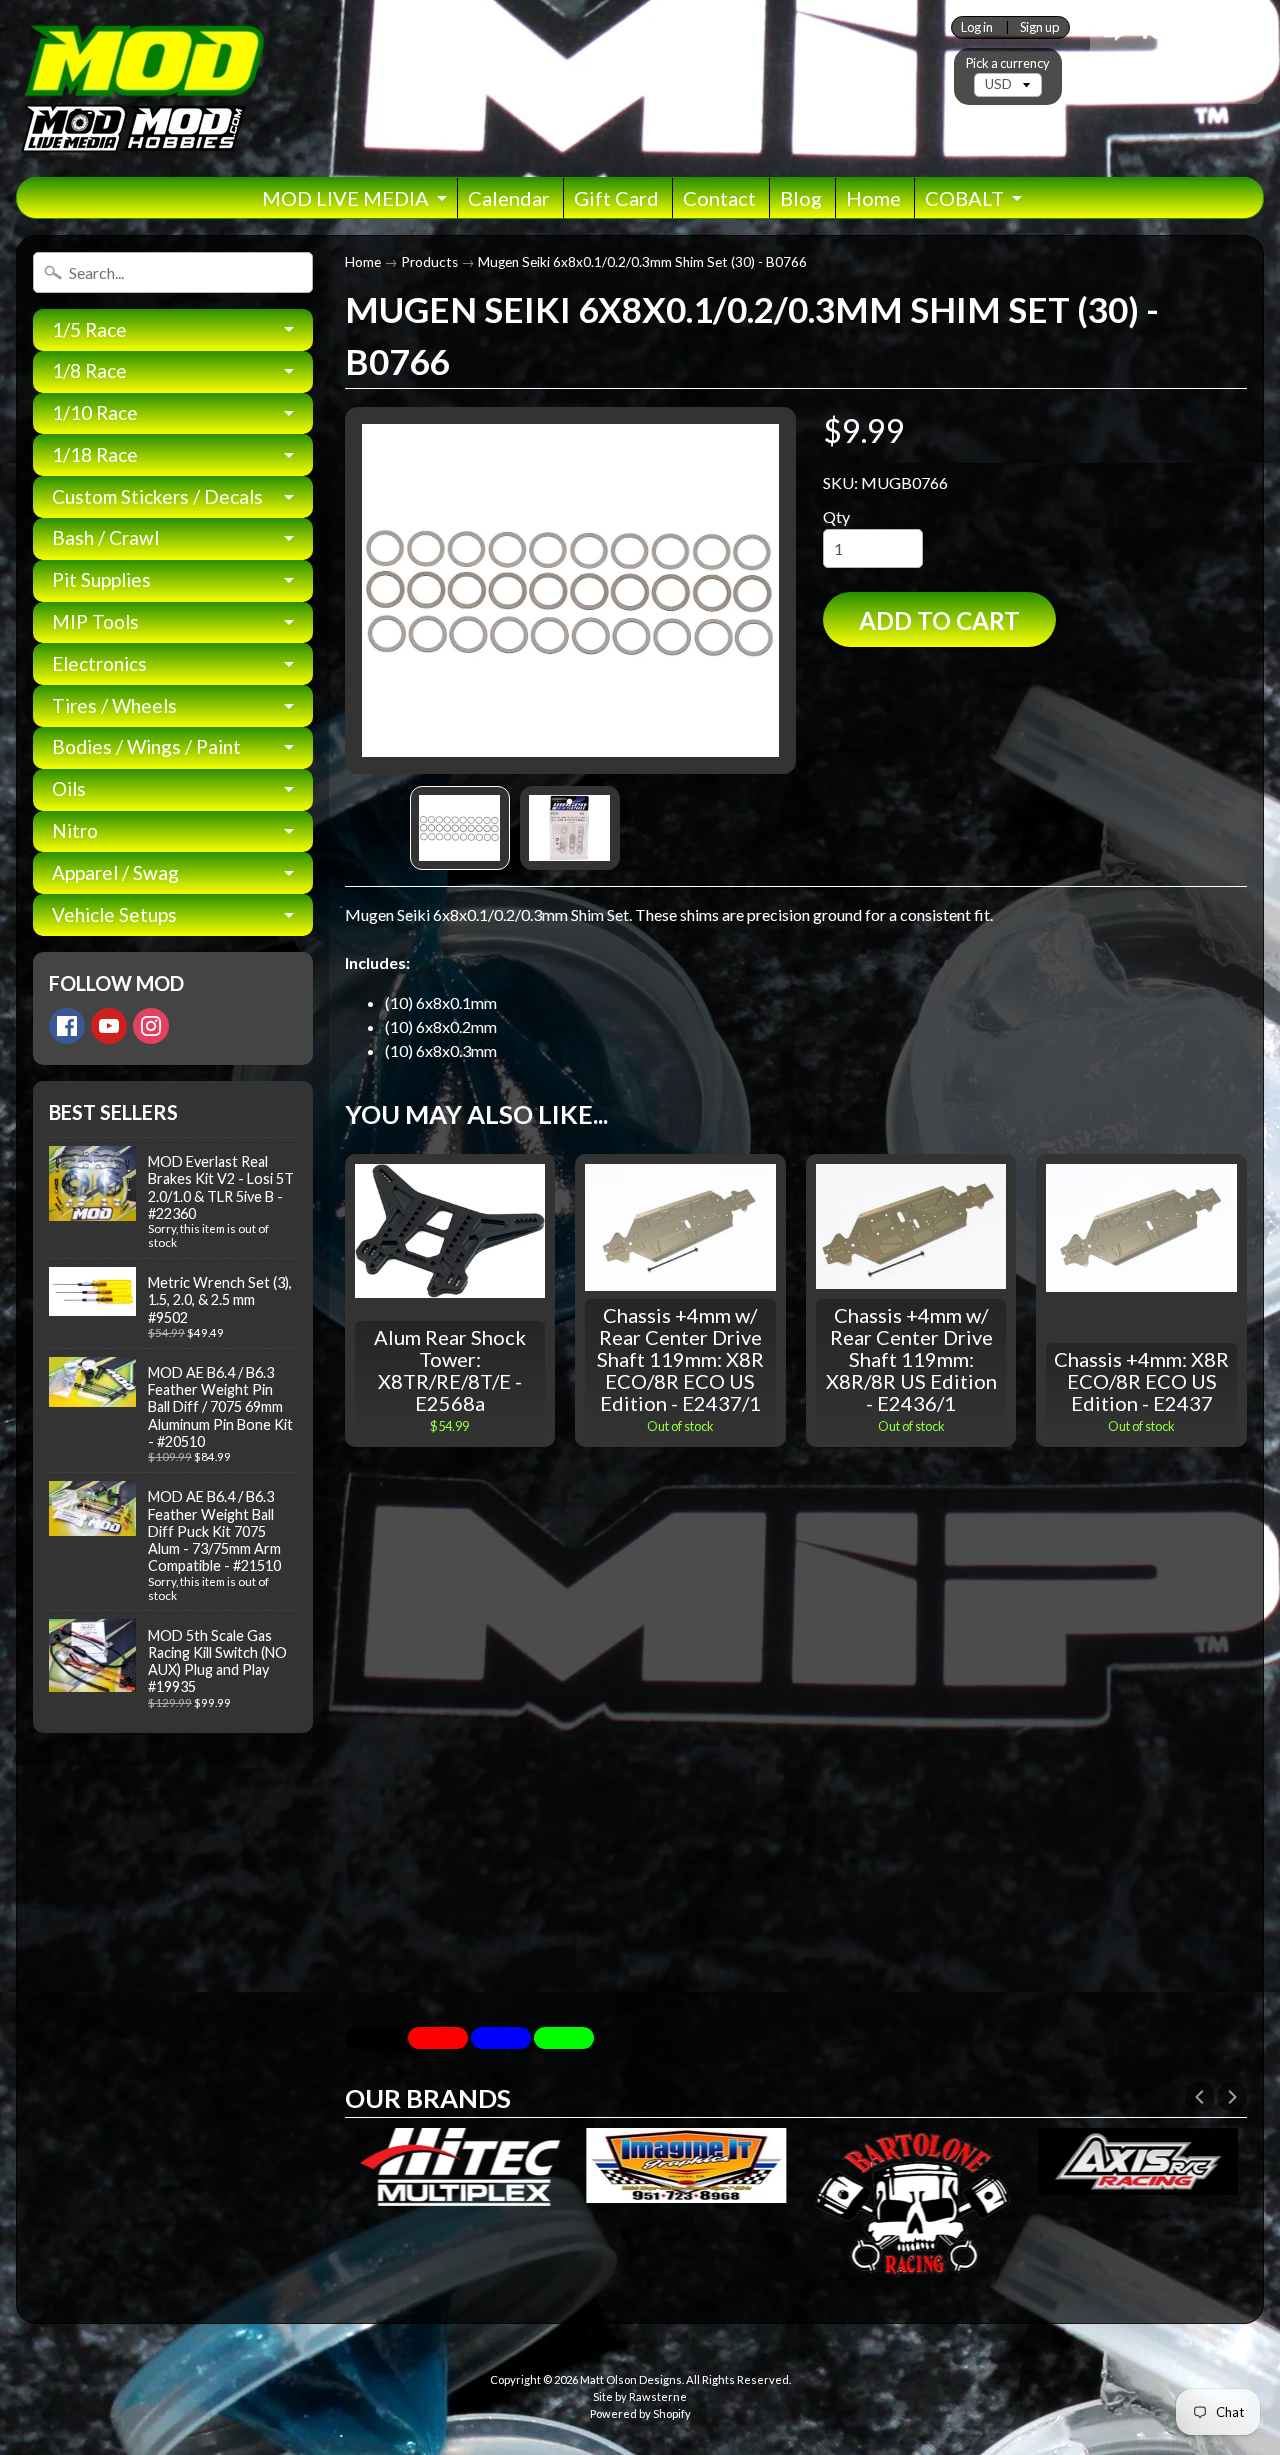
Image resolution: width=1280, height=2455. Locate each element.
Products (429, 262)
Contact (719, 198)
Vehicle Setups (114, 914)
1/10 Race (95, 412)
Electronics (99, 663)
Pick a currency (1008, 63)
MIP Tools (95, 621)
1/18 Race (95, 454)
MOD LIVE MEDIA (345, 198)
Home (873, 198)
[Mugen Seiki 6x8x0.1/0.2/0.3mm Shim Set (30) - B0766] (460, 828)
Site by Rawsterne (640, 2396)
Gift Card (616, 198)
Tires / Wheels (114, 705)
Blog (801, 198)
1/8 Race (89, 370)
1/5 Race (89, 329)
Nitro (75, 830)
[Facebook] (67, 1026)
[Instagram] (151, 1026)
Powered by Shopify (640, 2413)
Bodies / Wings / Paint (146, 746)
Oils (69, 788)
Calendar (509, 198)
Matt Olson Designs (631, 2379)
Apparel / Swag (115, 872)
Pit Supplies (101, 579)
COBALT (964, 198)
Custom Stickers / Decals (157, 496)
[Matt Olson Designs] (141, 88)
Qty (836, 516)
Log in (977, 27)
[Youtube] (109, 1026)
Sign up (1039, 27)
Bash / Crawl (105, 537)
